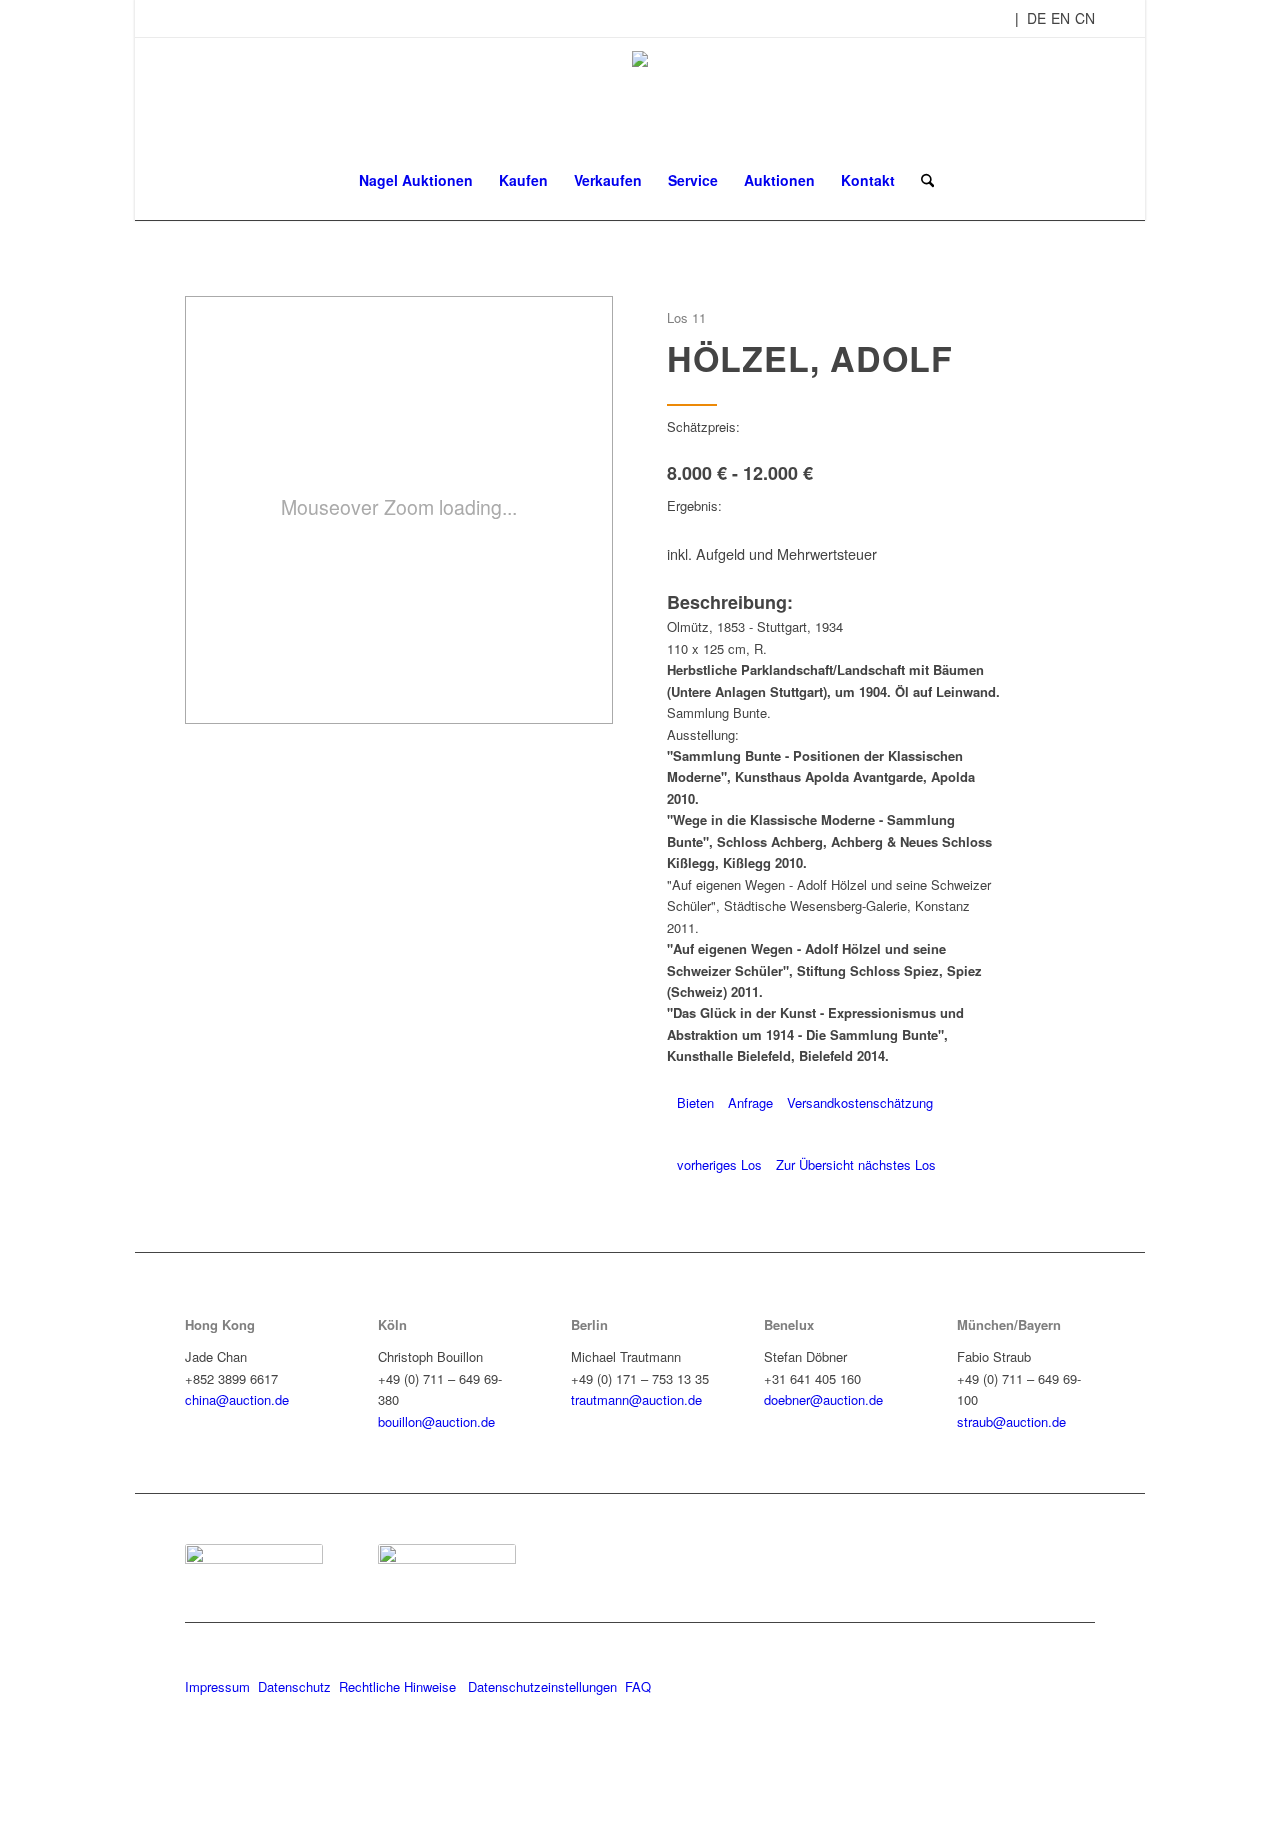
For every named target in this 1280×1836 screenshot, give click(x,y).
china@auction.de (237, 1399)
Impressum (217, 1686)
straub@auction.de (1011, 1421)
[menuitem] (416, 180)
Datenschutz (294, 1686)
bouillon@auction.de (436, 1421)
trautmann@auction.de (636, 1399)
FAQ (638, 1686)
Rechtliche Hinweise (399, 1686)
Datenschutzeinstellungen (542, 1686)
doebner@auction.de (823, 1399)
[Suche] (921, 180)
